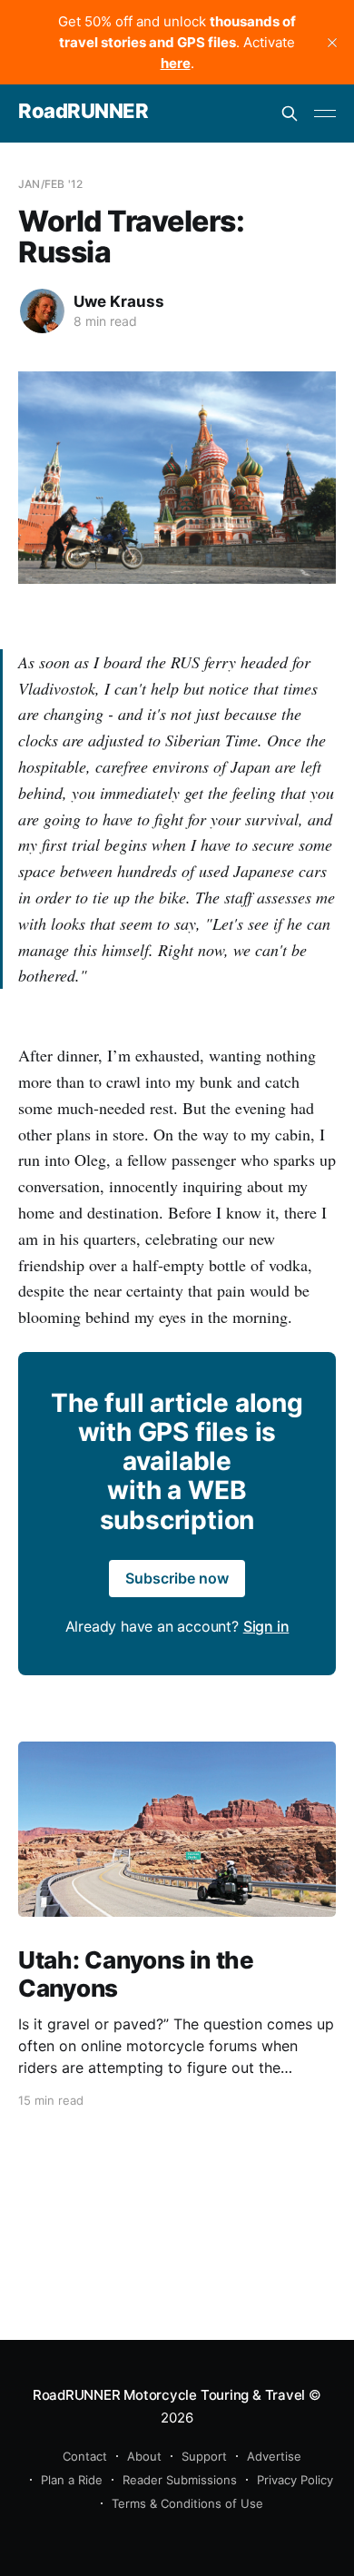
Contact (85, 2456)
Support (204, 2456)
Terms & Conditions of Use (187, 2503)
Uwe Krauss (119, 301)
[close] (332, 43)
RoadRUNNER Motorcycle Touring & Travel (169, 2395)
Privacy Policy (295, 2480)
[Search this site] (290, 114)
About (144, 2456)
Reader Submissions (180, 2480)
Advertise (274, 2456)
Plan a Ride (72, 2480)
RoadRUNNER (84, 111)
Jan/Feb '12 (50, 184)
